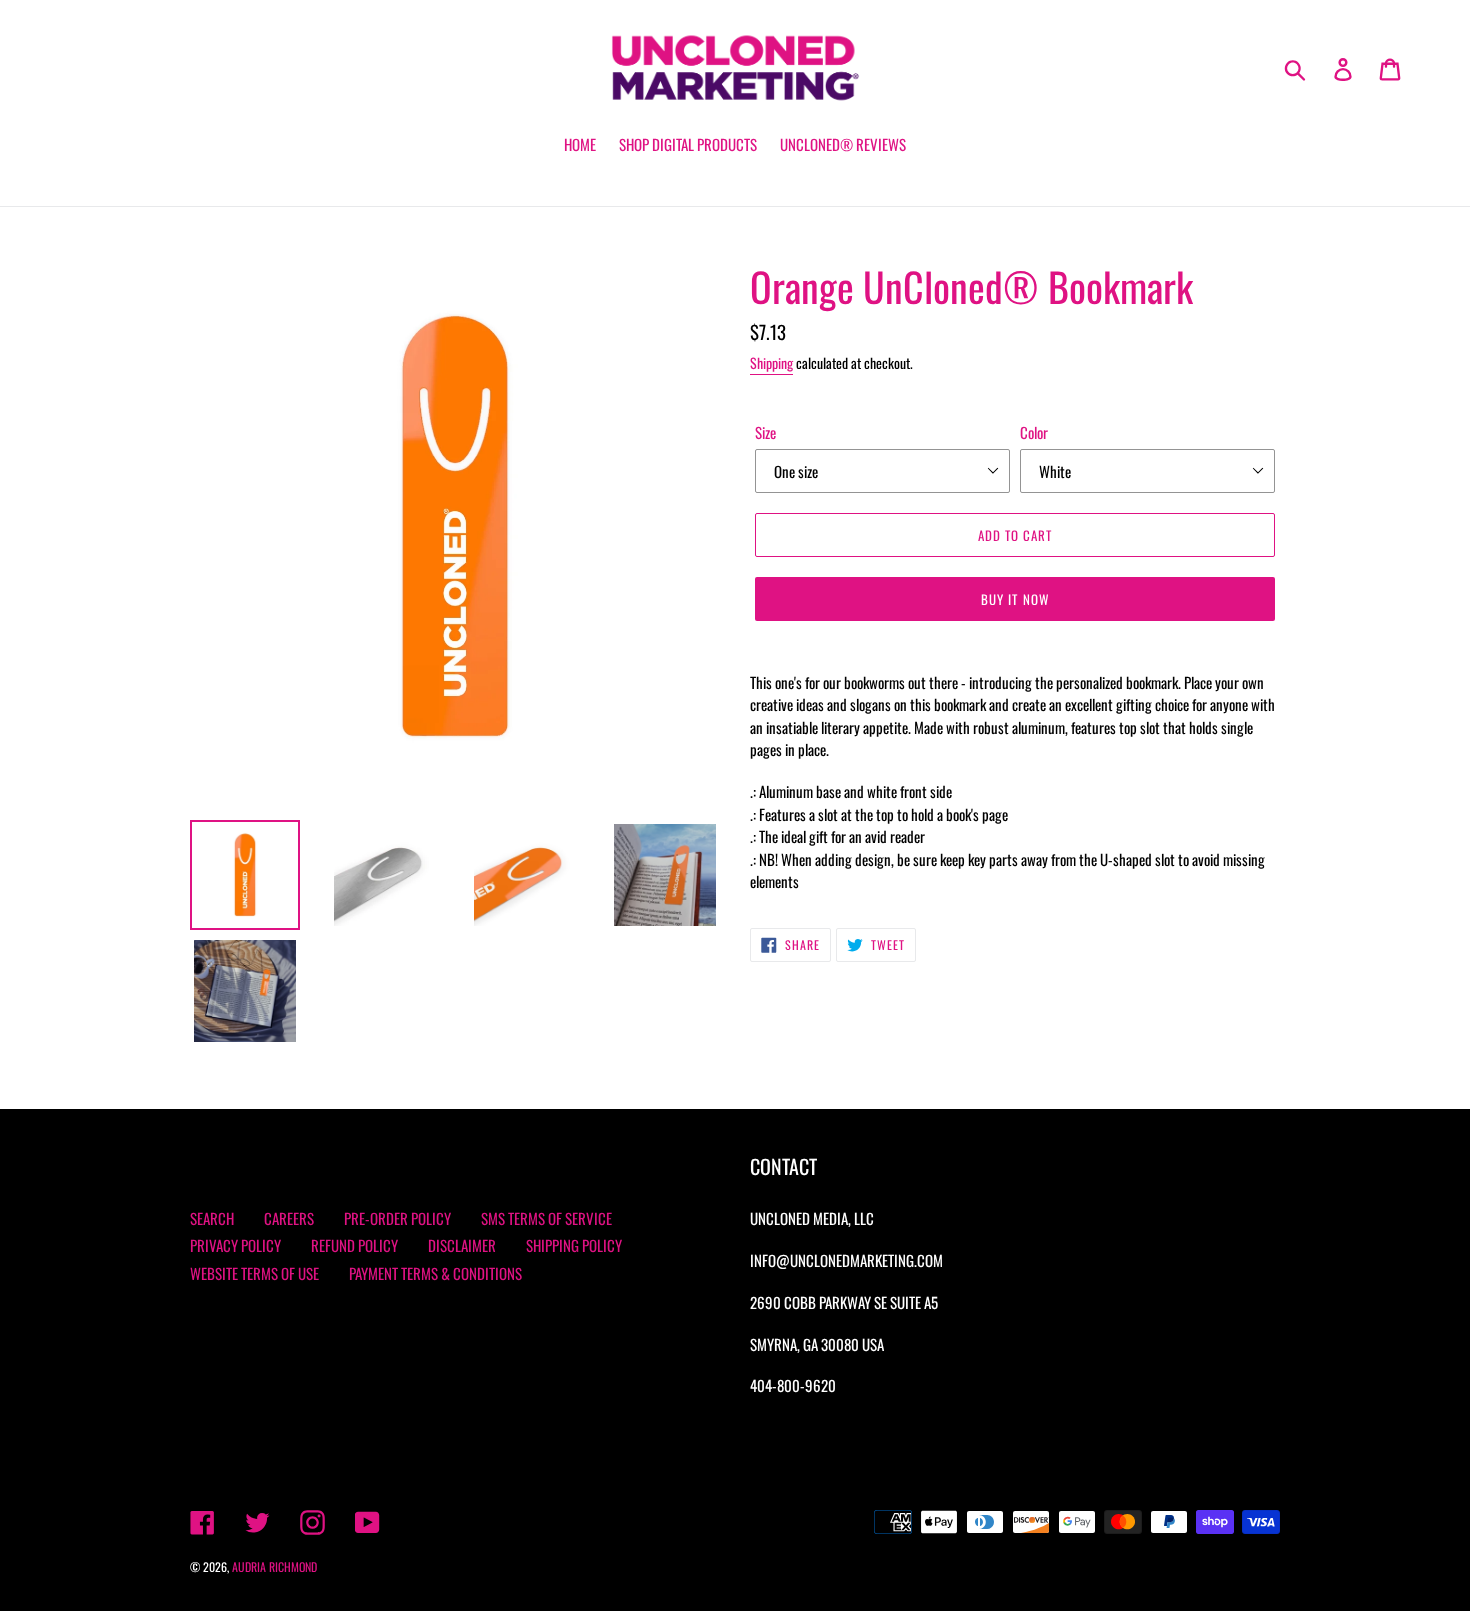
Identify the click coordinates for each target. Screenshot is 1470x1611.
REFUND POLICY (354, 1245)
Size (765, 432)
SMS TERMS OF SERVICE (546, 1218)
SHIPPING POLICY (574, 1245)
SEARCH (212, 1218)
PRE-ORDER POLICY (397, 1218)
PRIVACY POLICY (235, 1245)
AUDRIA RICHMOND (274, 1566)
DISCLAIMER (462, 1245)
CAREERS (289, 1218)
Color (1034, 432)
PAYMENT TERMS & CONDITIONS (435, 1273)
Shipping (771, 362)
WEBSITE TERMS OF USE (254, 1273)
